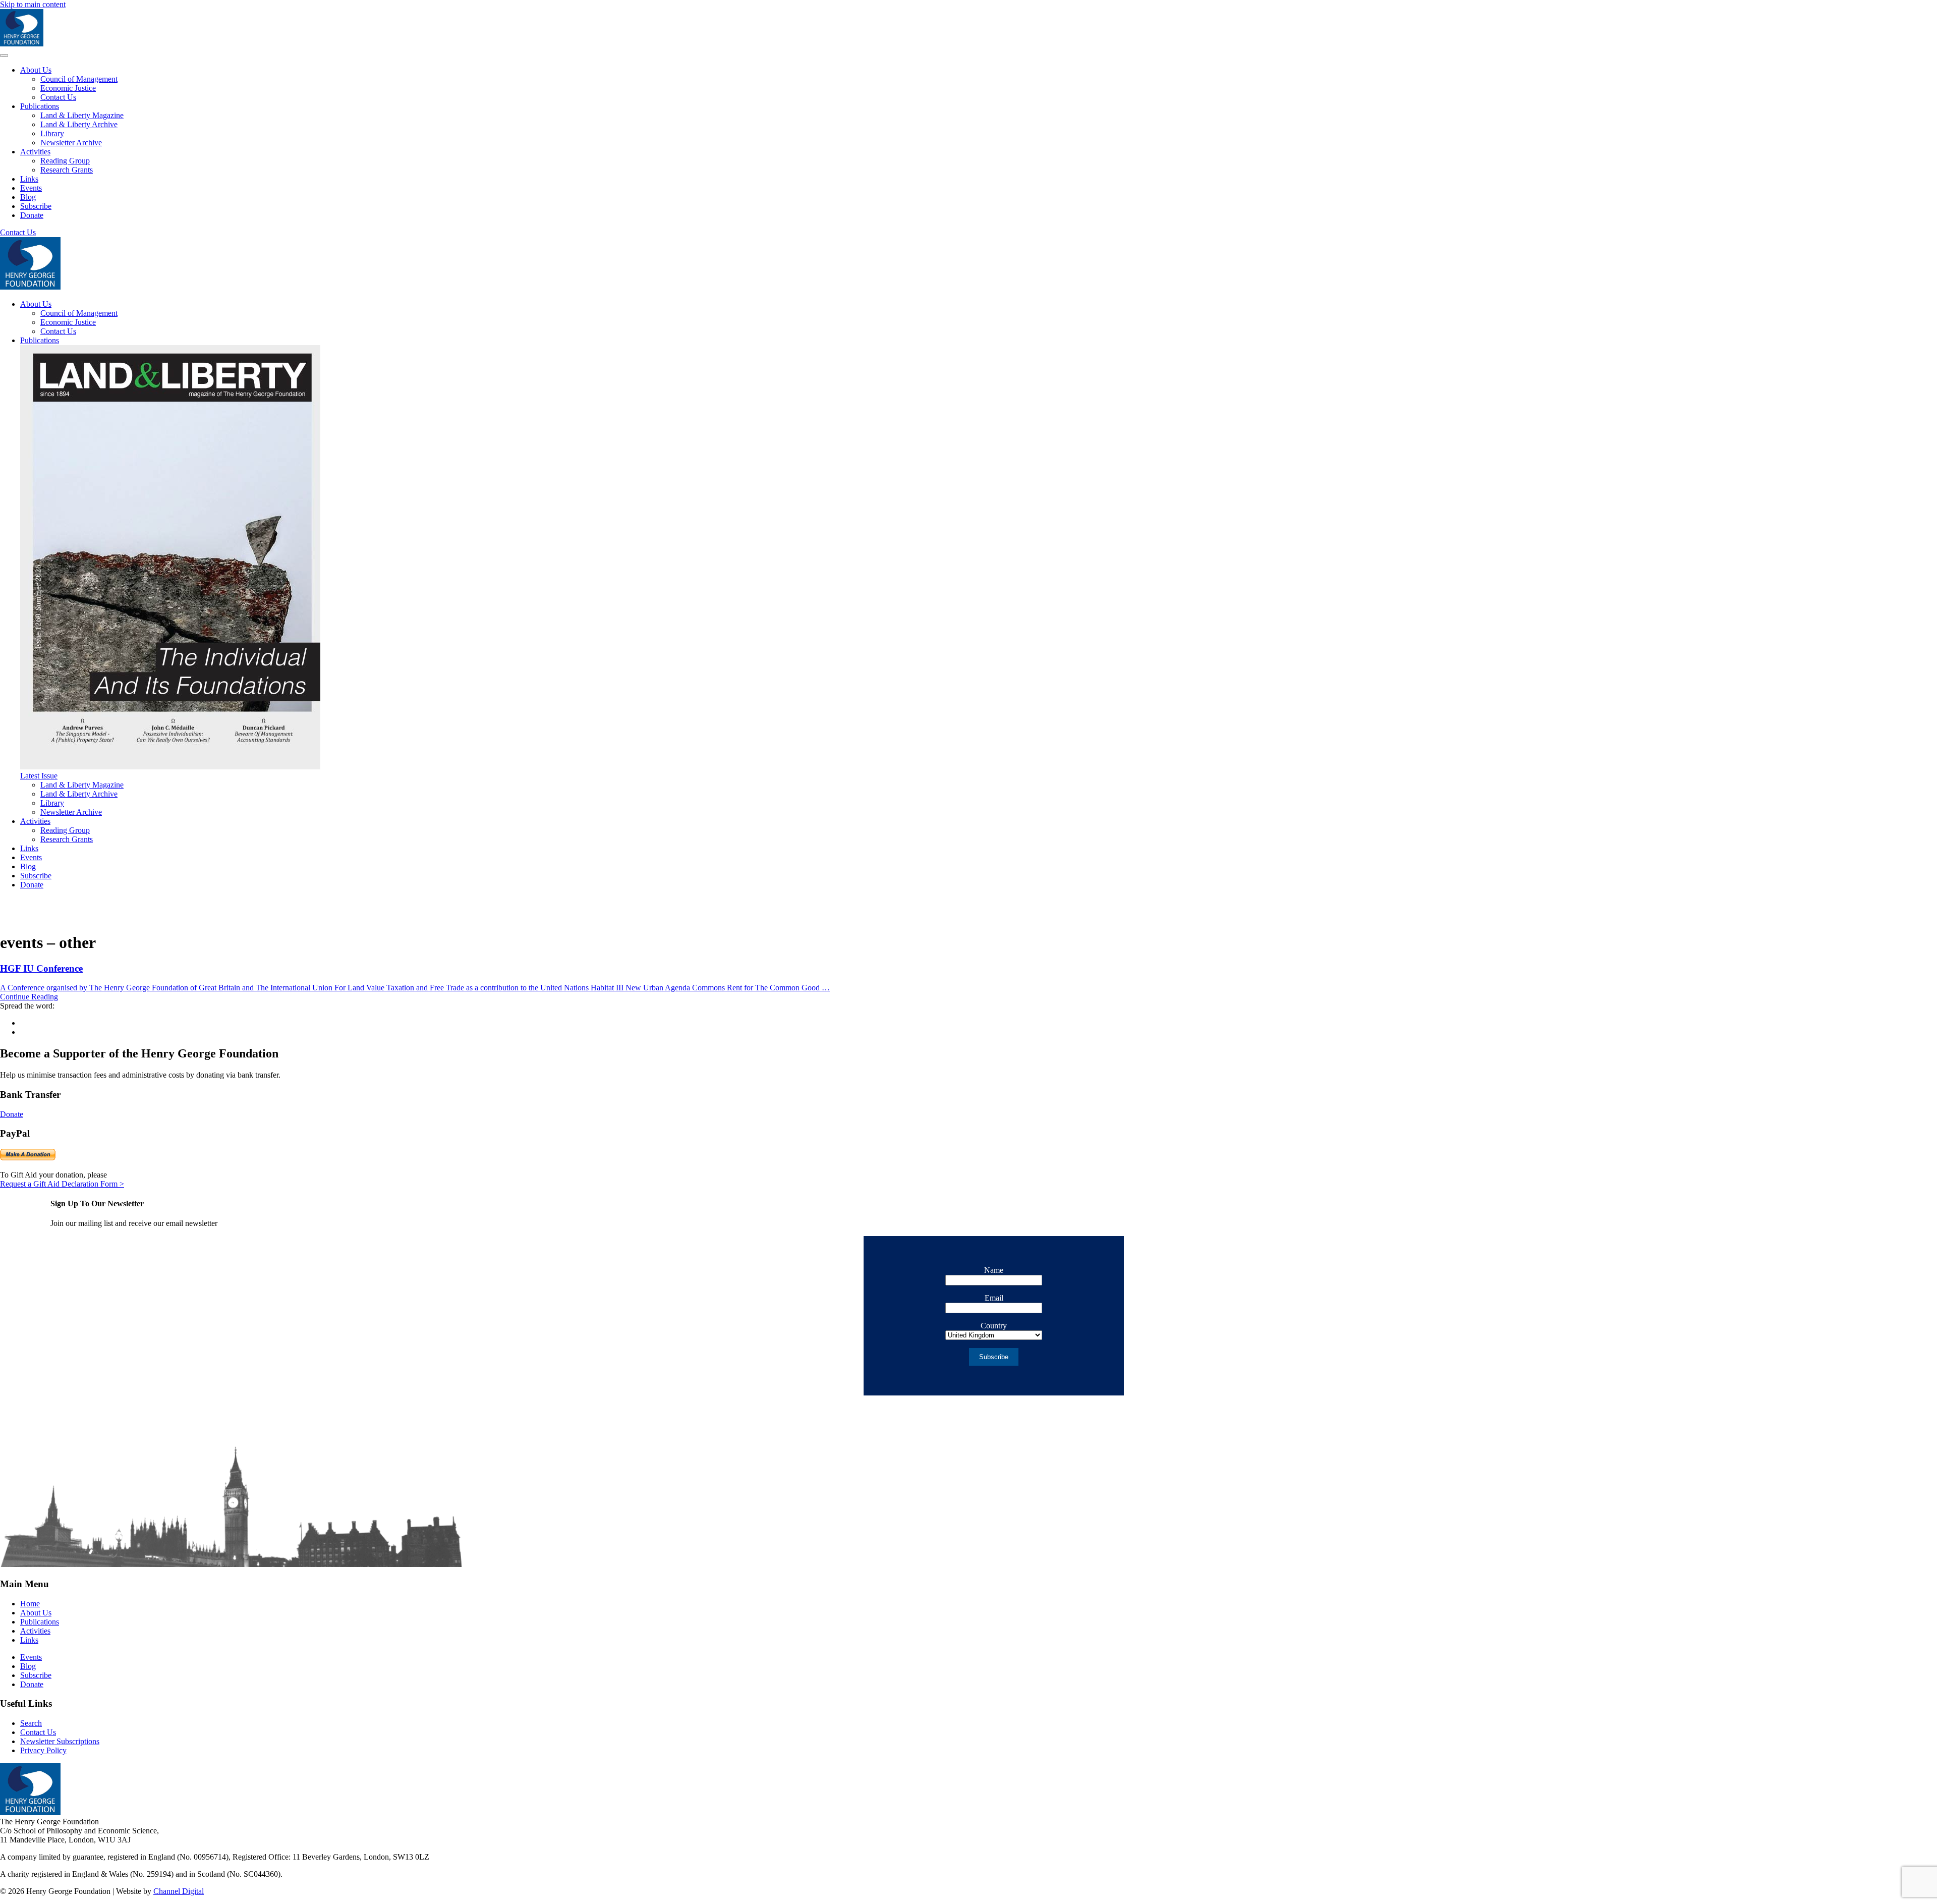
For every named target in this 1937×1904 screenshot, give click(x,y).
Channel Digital (179, 1891)
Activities (35, 152)
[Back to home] (22, 44)
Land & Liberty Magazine (82, 115)
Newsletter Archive (71, 143)
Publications (40, 106)
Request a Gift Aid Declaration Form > (62, 1184)
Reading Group (65, 161)
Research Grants (67, 170)
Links (29, 179)
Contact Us (58, 97)
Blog (28, 197)
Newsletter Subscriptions (60, 1741)
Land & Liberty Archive (79, 124)
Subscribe (36, 206)
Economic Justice (68, 88)
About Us (36, 70)
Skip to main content (33, 4)
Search (31, 1723)
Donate (32, 215)
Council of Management (79, 79)
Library (52, 133)
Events (31, 188)
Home (30, 1604)
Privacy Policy (43, 1750)
